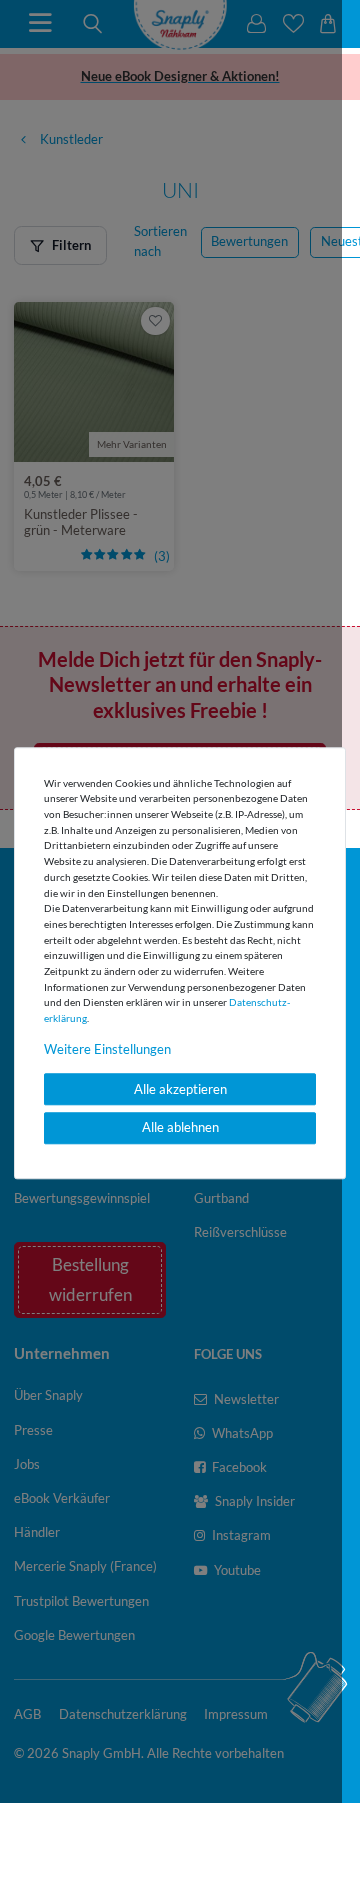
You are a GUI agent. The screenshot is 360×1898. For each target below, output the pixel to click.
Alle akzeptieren (180, 1089)
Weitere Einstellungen (107, 1049)
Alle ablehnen (180, 1128)
